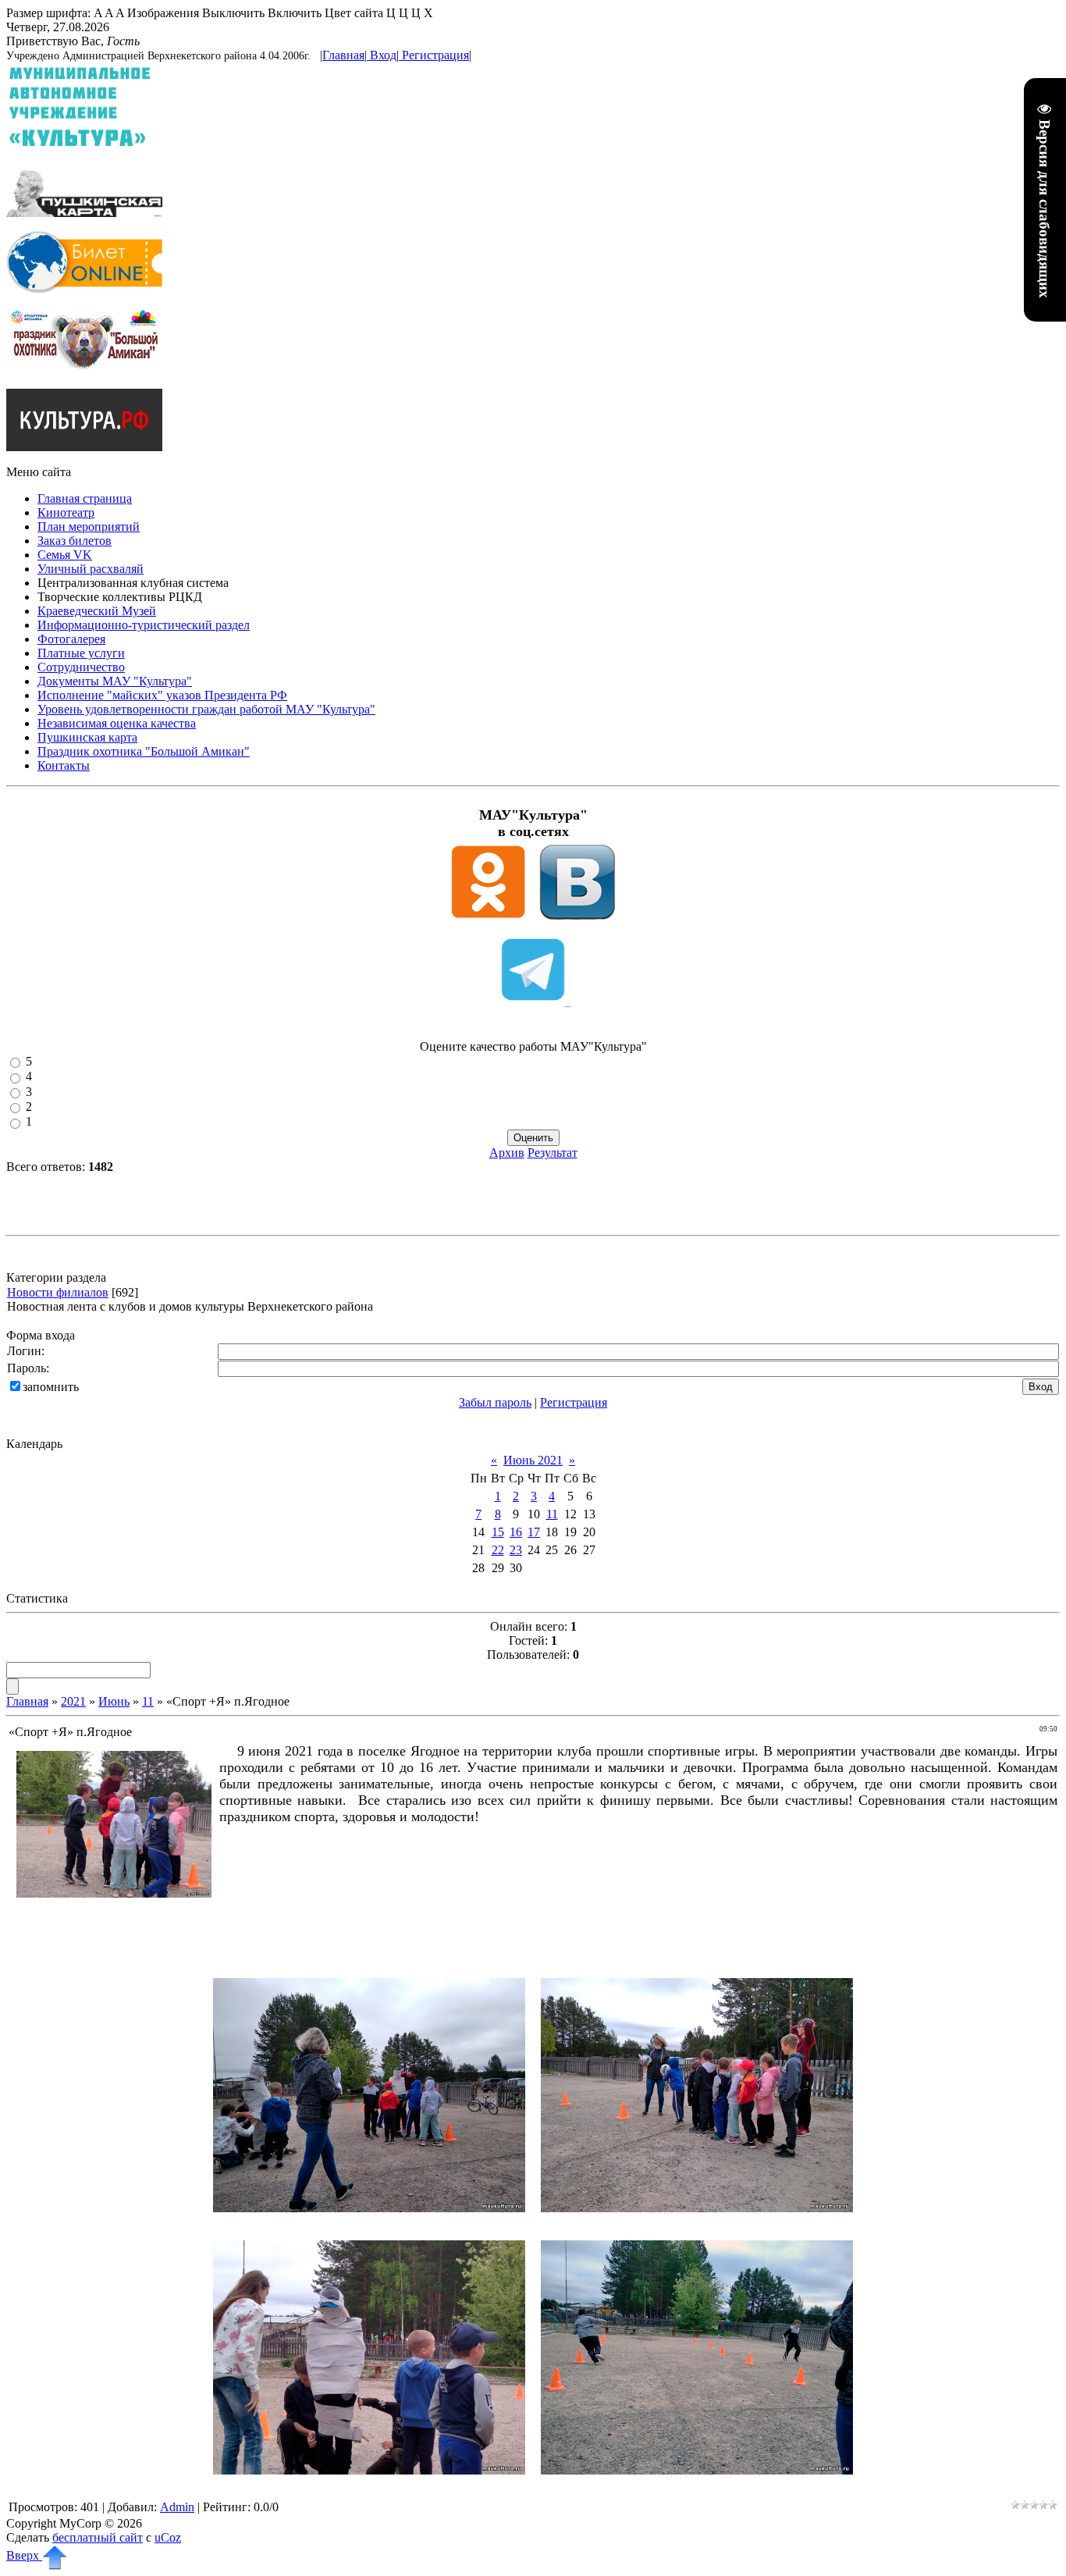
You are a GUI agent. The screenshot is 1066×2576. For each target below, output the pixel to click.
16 (516, 1532)
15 (498, 1532)
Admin (177, 2507)
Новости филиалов (58, 1292)
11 (552, 1514)
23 (516, 1550)
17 (534, 1532)
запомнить (51, 1387)
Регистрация (435, 55)
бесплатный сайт (98, 2537)
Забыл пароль (495, 1402)
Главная (343, 55)
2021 (73, 1701)
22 (498, 1550)
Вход (383, 55)
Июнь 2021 (533, 1460)
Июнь (114, 1701)
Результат (553, 1153)
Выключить (233, 13)
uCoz (168, 2537)
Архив (507, 1153)
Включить (295, 13)
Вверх (24, 2555)
